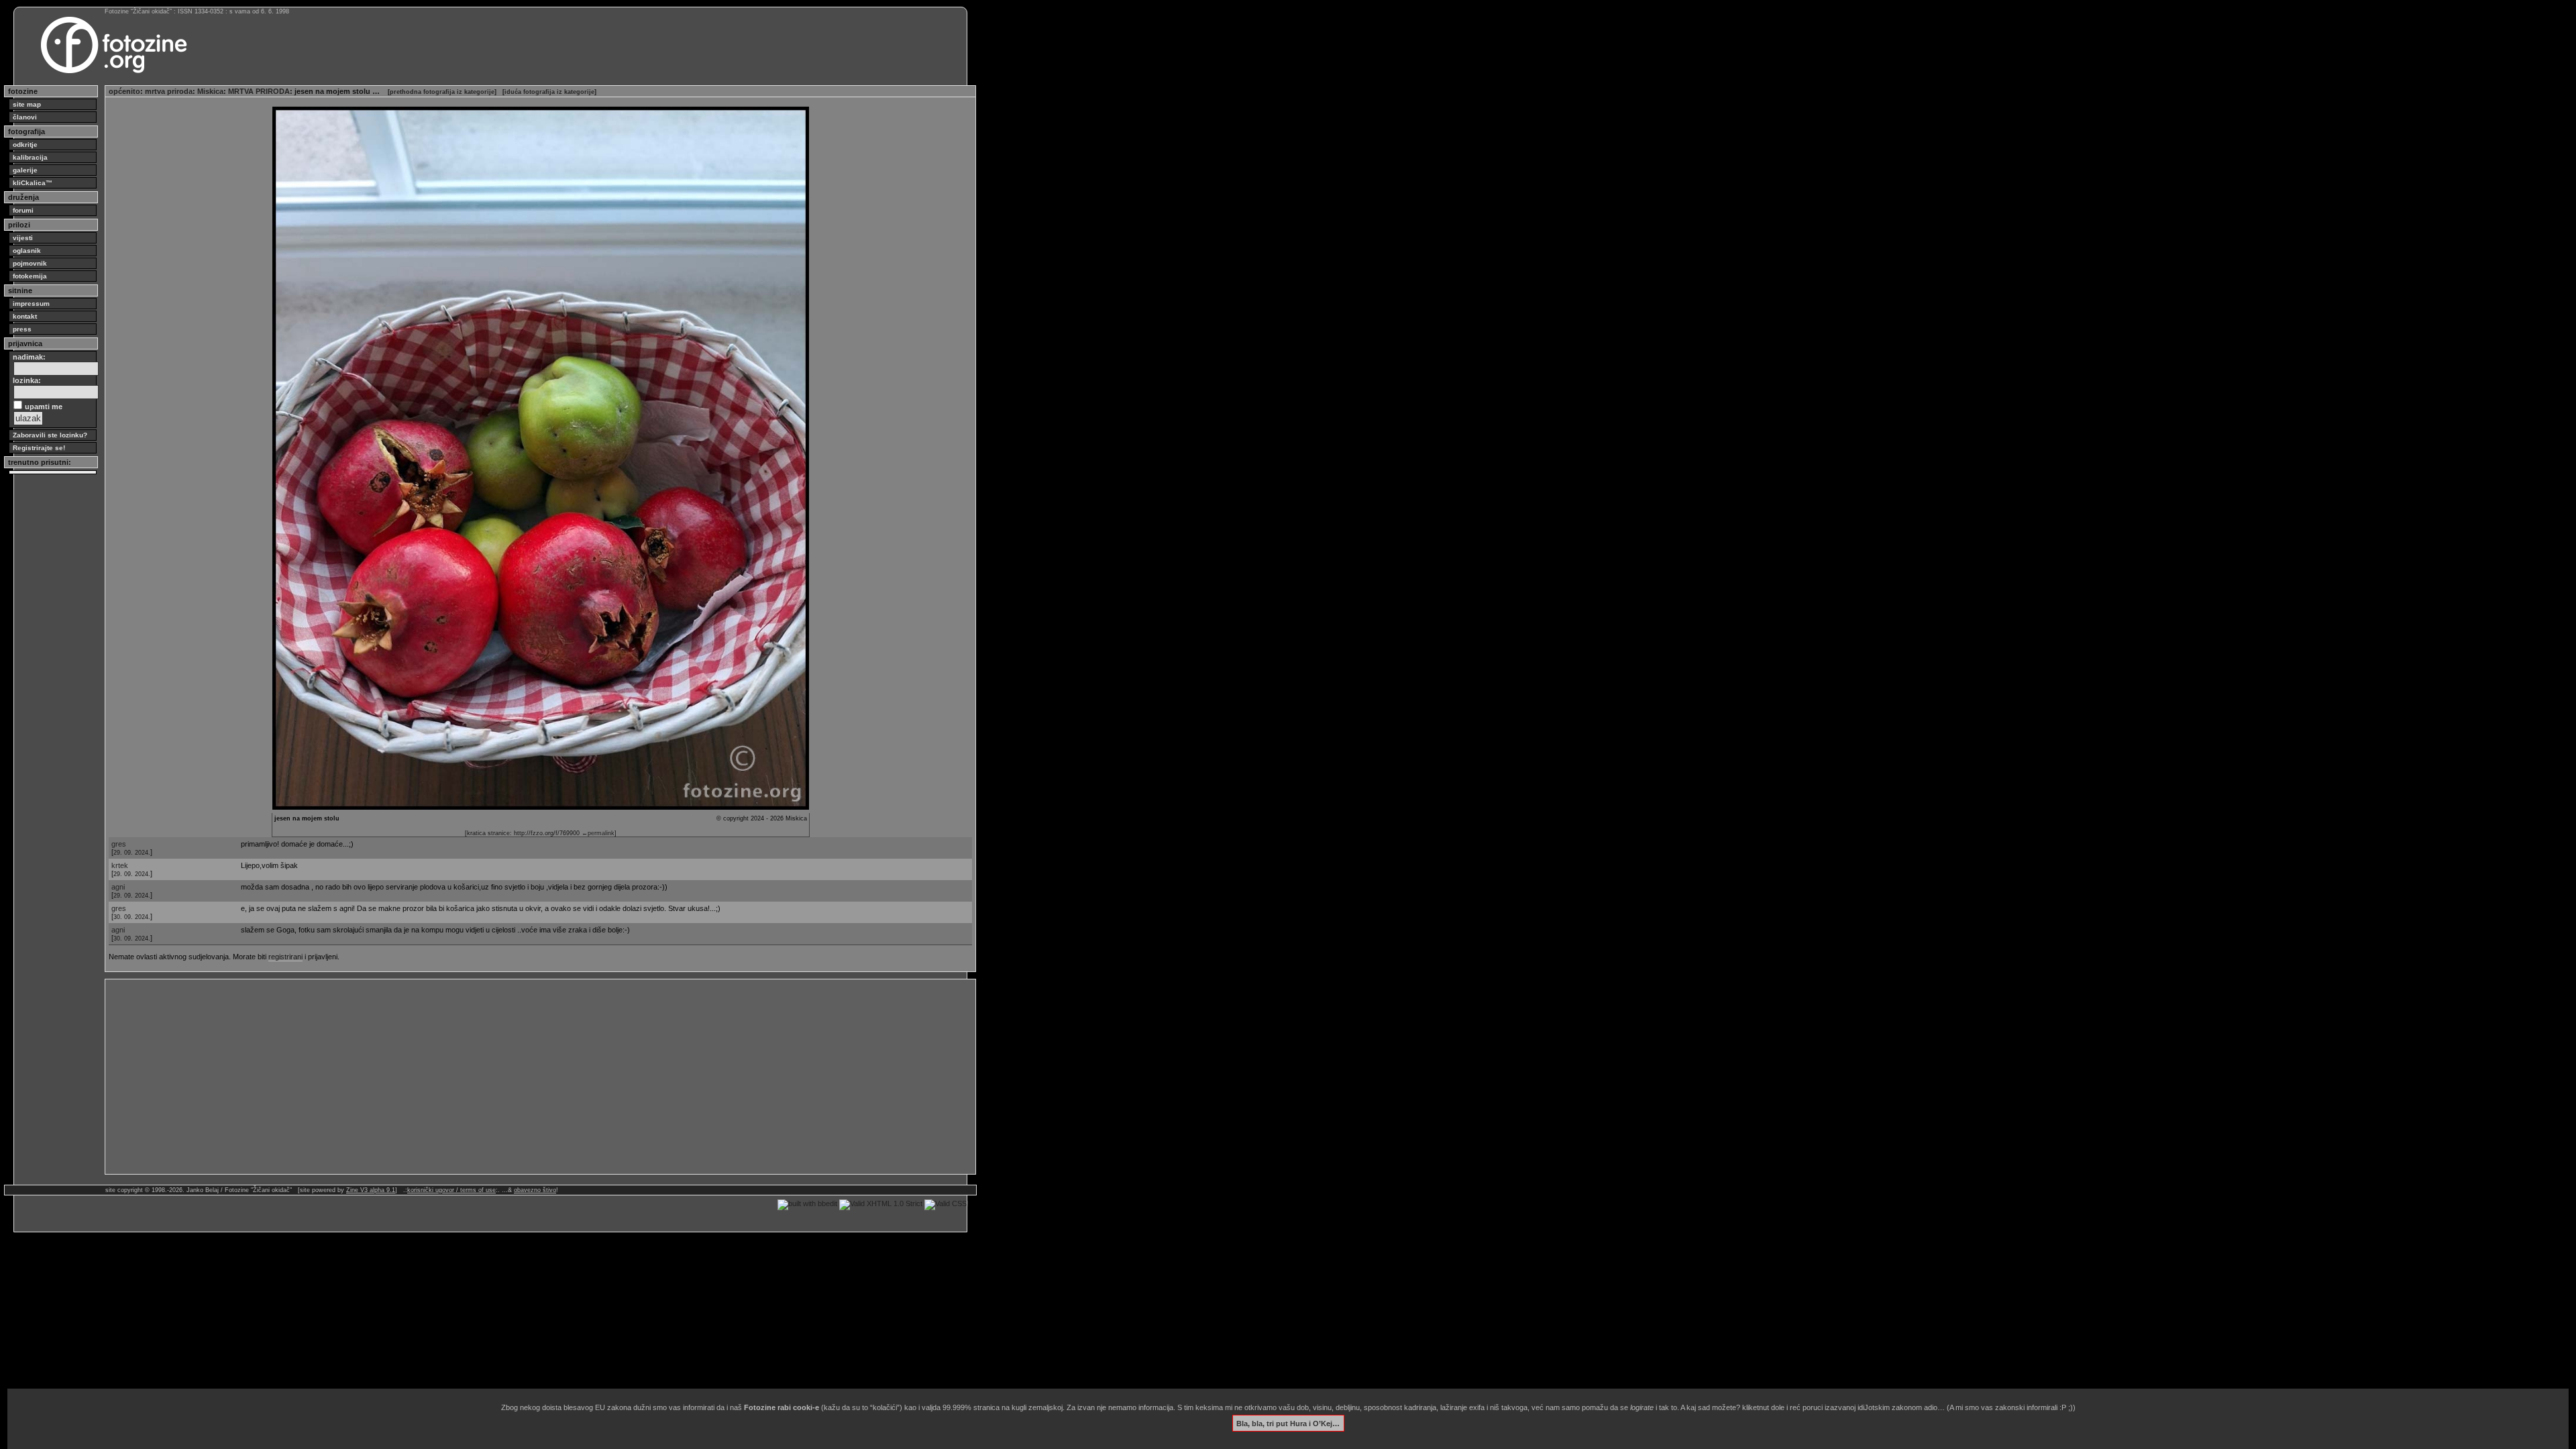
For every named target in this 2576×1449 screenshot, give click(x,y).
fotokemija (30, 276)
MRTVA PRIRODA (259, 91)
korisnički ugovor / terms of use (451, 1190)
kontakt (25, 316)
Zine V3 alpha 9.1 (371, 1190)
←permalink (598, 833)
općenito (124, 91)
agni (118, 887)
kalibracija (30, 157)
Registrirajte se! (39, 448)
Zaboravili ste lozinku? (50, 435)
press (22, 329)
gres (119, 844)
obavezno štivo (535, 1190)
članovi (25, 117)
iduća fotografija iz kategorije (549, 92)
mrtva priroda (169, 91)
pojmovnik (30, 263)
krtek (120, 865)
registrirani (285, 957)
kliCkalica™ (33, 183)
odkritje (25, 145)
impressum (31, 304)
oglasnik (27, 251)
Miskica (210, 91)
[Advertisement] (511, 1077)
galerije (25, 170)
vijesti (23, 238)
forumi (23, 210)
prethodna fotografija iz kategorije (442, 92)
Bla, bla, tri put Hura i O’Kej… (1288, 1423)
